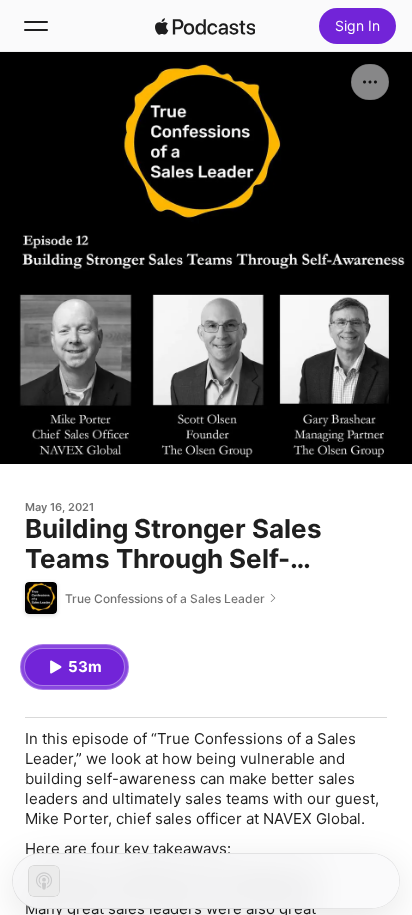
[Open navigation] (36, 26)
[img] (205, 26)
